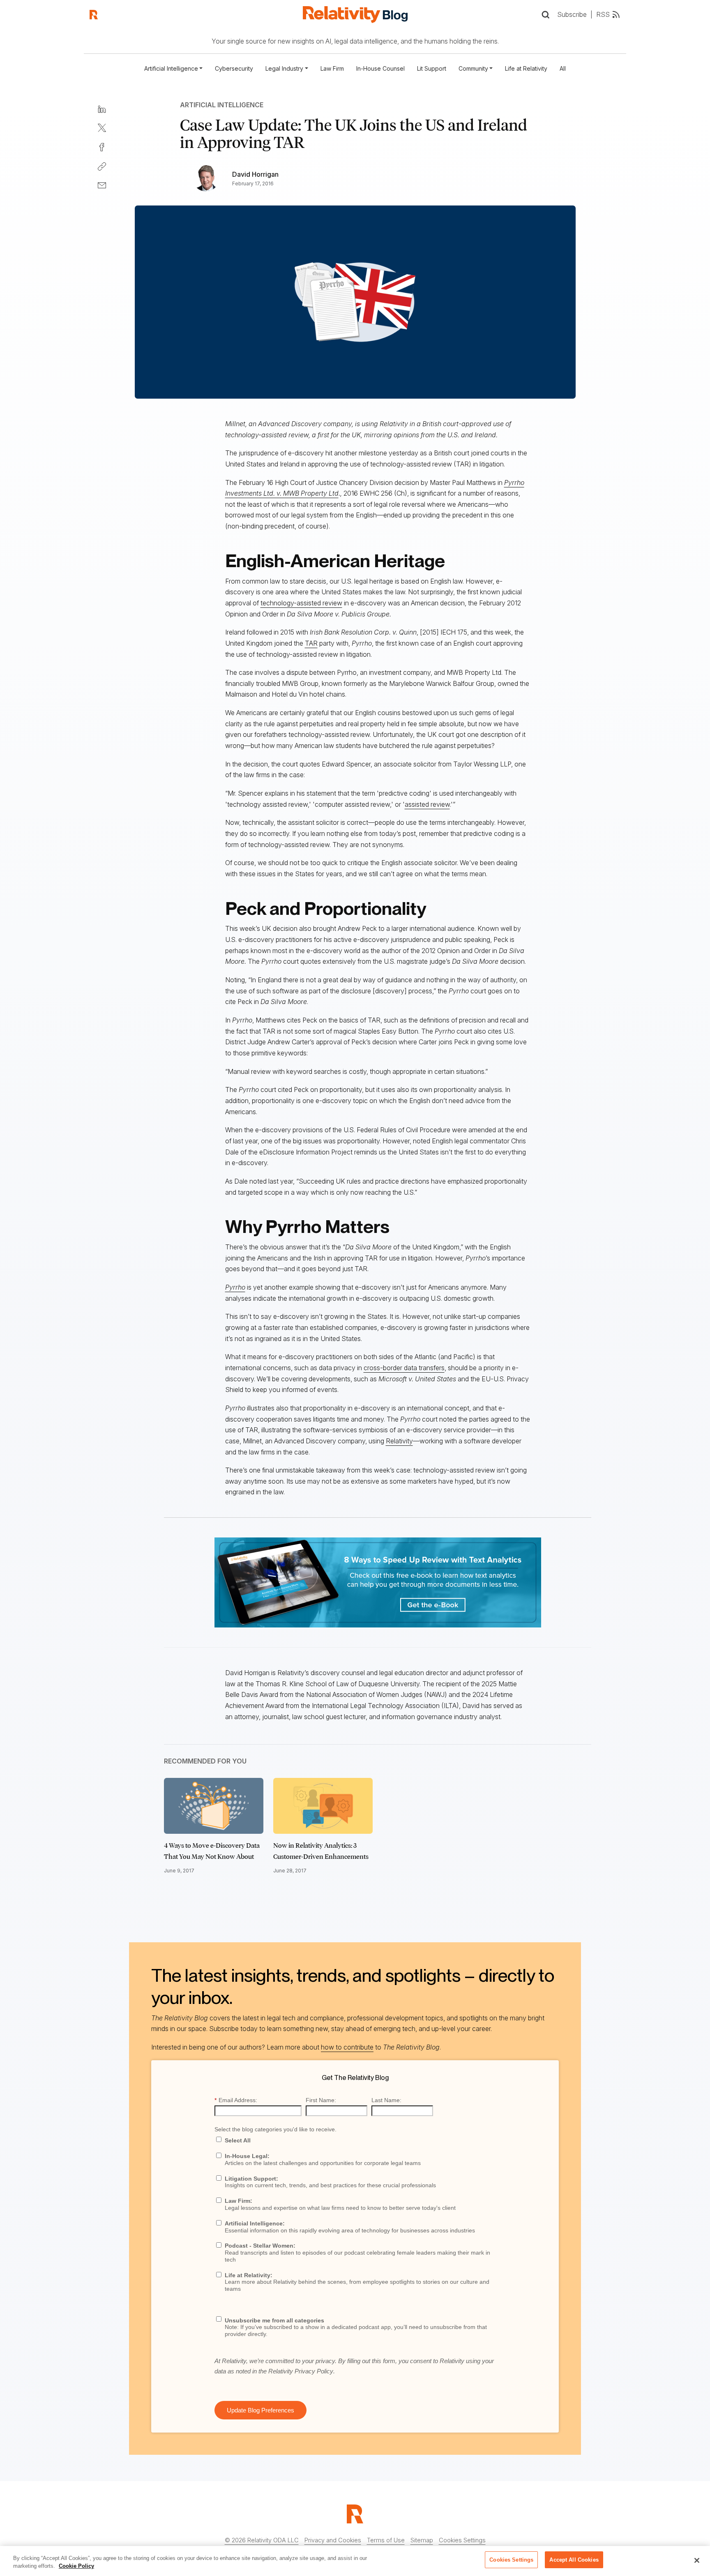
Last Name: (386, 2100)
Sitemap (422, 2540)
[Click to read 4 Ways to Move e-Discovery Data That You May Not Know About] (214, 1806)
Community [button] (473, 68)
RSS (603, 14)
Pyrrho (235, 1287)
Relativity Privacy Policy (301, 2371)
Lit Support (432, 68)
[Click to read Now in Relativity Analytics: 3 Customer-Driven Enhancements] (323, 1806)
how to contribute (347, 2047)
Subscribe (572, 14)
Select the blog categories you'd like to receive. (275, 2129)
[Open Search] (545, 15)
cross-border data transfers (404, 1368)
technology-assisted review (301, 603)
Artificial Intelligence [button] (171, 68)
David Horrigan (255, 174)
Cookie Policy (76, 2566)
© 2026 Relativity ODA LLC (262, 2540)
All (563, 68)
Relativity (399, 1441)
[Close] (697, 2560)
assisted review (427, 804)
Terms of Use (386, 2540)
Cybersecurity (234, 68)
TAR (311, 643)
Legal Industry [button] (284, 68)
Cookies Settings (462, 2540)
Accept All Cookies (574, 2560)
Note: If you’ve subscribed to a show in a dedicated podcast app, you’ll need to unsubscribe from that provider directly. (356, 2327)
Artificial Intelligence (222, 105)
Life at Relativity (526, 68)
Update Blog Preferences (260, 2410)
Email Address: (236, 2100)
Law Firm (332, 68)
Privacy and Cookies (333, 2540)
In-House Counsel (380, 68)
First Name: (321, 2100)
